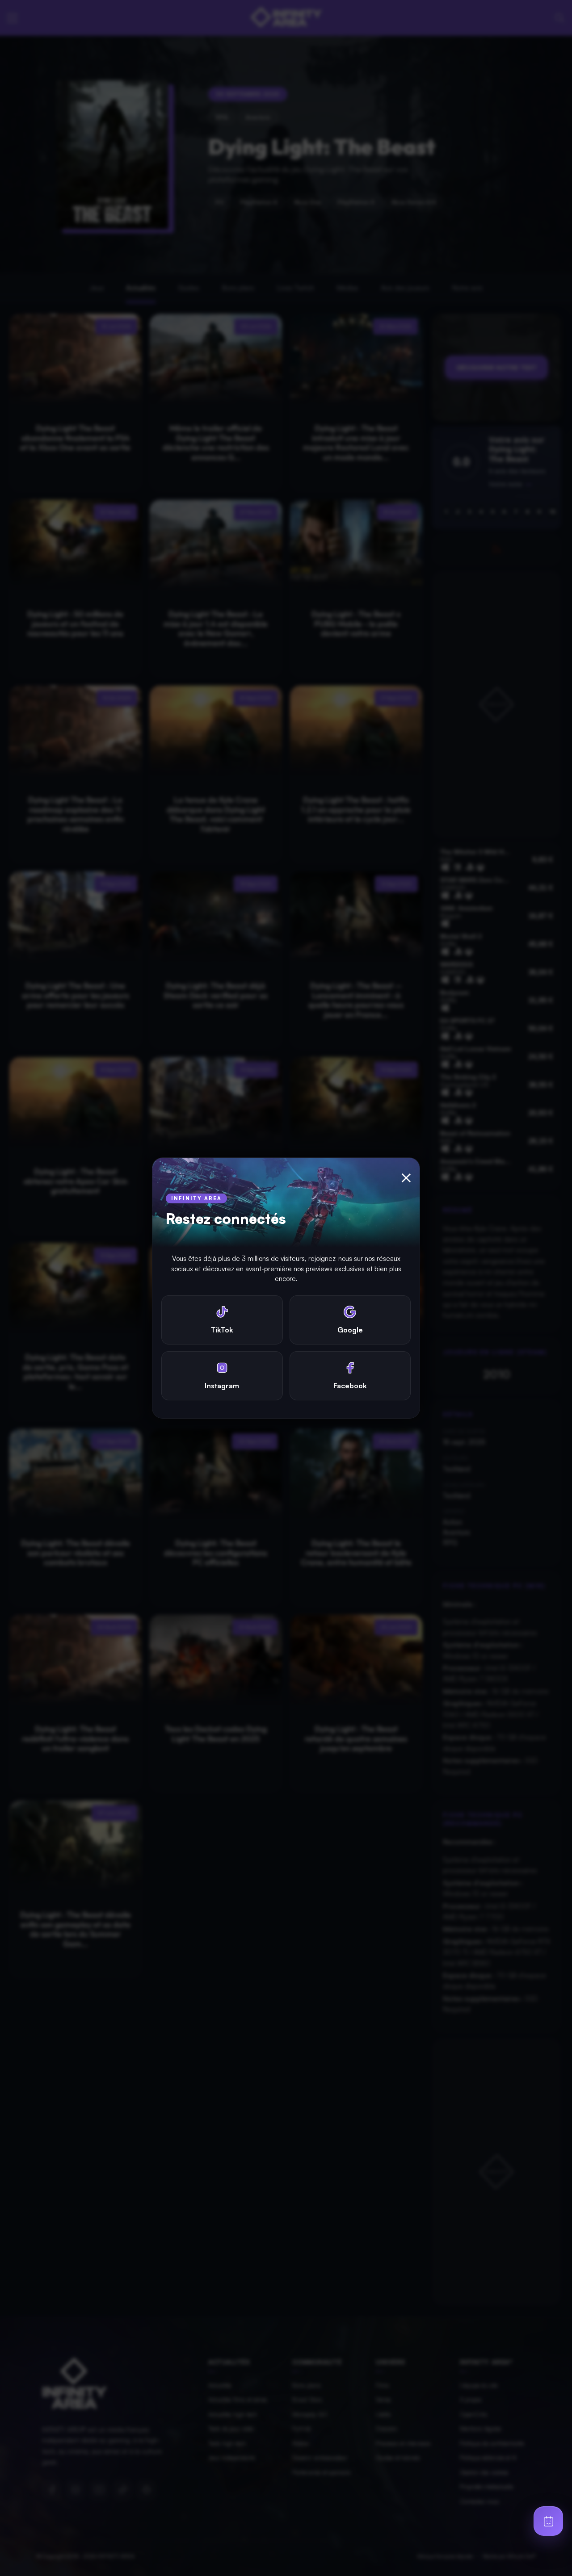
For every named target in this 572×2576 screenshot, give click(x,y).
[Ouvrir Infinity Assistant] (548, 2521)
